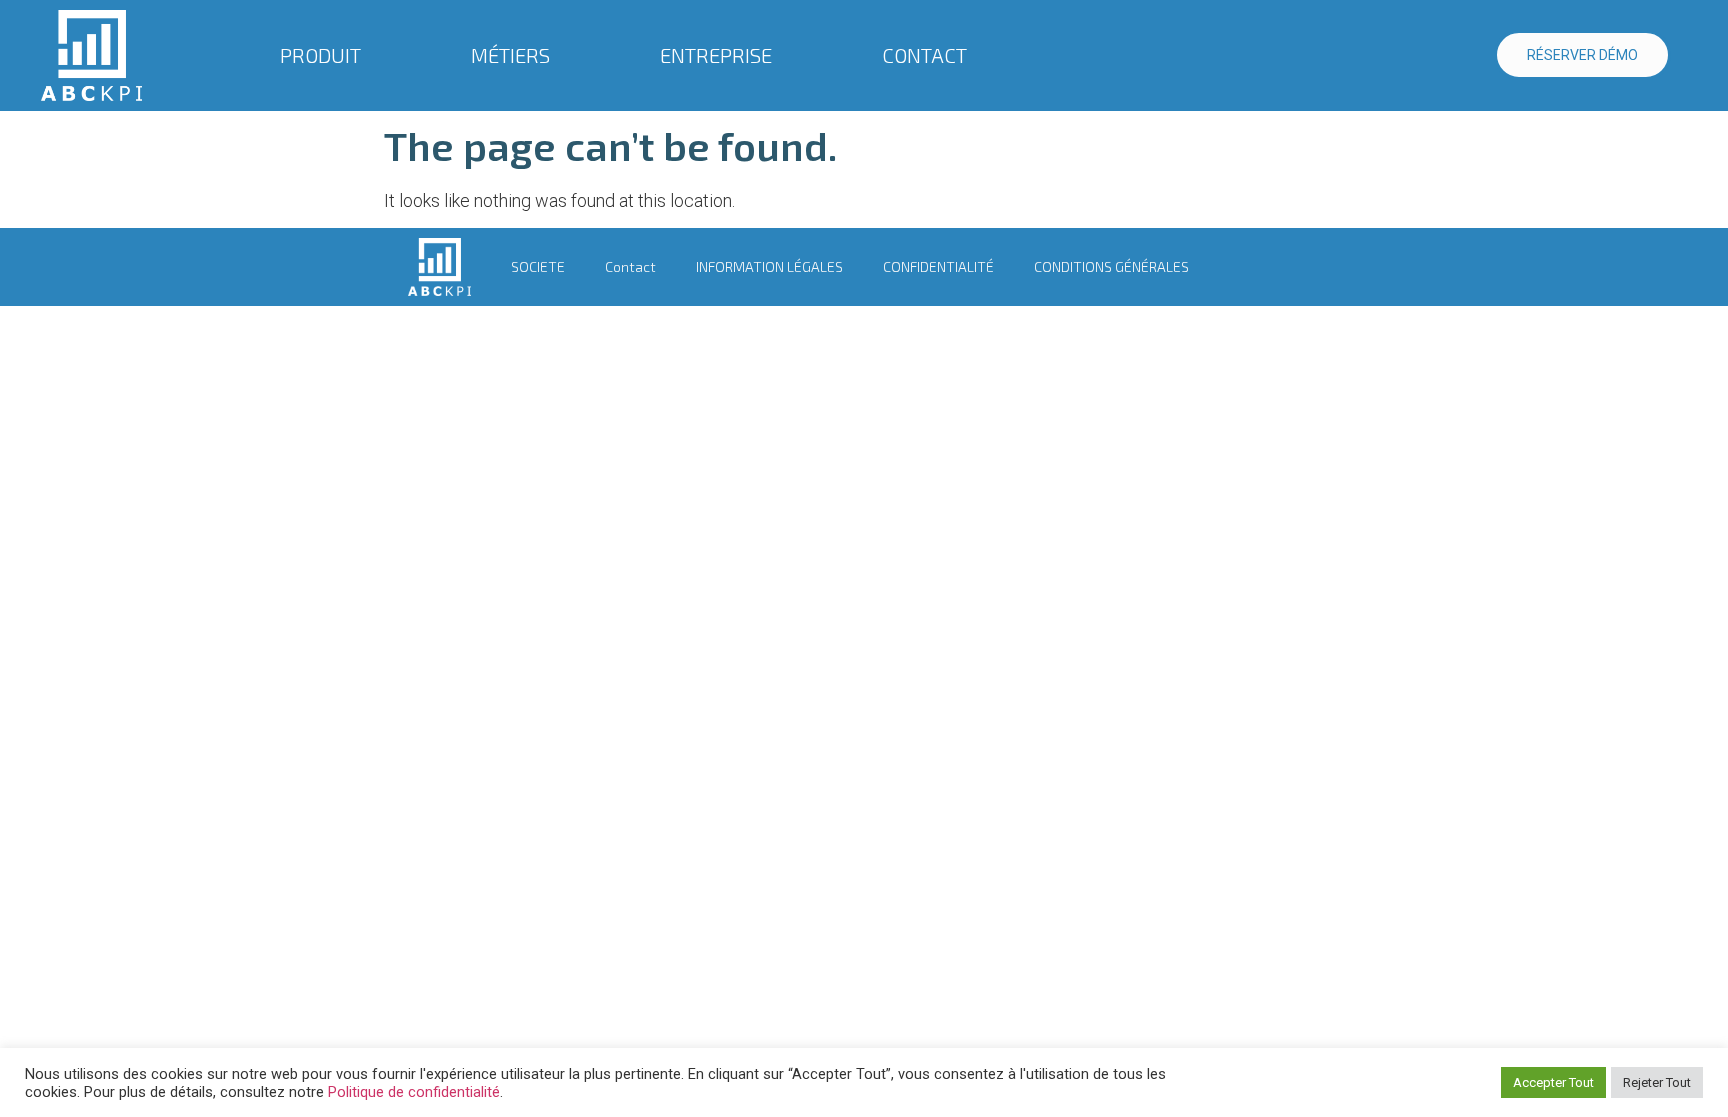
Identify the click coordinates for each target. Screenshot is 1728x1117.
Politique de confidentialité (414, 1092)
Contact (630, 266)
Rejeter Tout (1657, 1082)
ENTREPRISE (716, 55)
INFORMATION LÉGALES (769, 266)
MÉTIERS (510, 55)
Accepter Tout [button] (1553, 1082)
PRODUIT (320, 55)
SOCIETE (538, 266)
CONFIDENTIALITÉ (938, 266)
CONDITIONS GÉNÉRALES (1111, 266)
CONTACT (924, 55)
